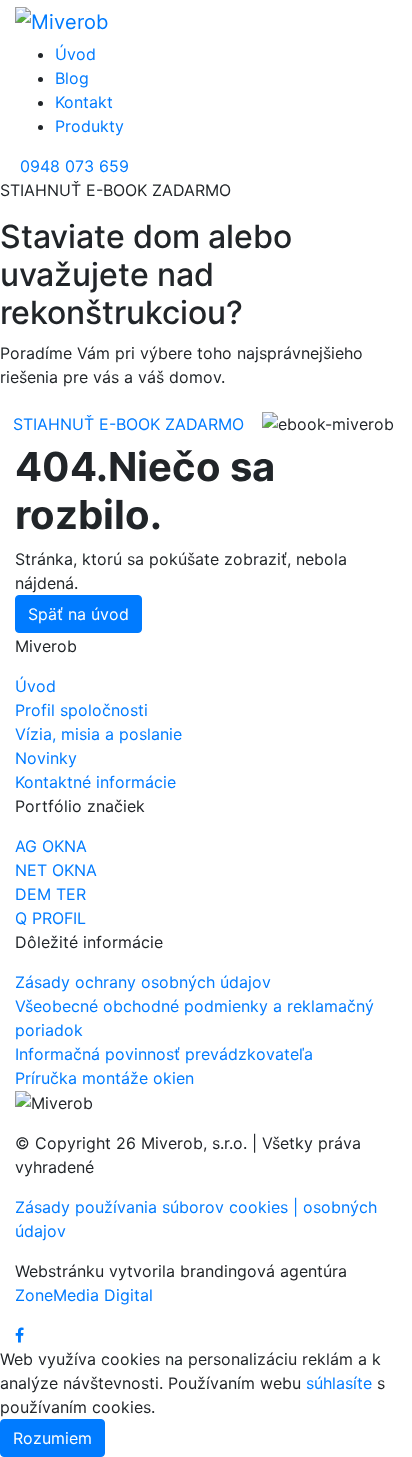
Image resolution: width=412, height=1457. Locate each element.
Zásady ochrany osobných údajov (143, 982)
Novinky (46, 758)
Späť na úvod (78, 614)
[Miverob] (61, 21)
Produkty (89, 126)
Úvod (75, 54)
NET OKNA (56, 870)
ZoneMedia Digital (84, 1295)
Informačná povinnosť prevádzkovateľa (164, 1054)
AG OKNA (51, 846)
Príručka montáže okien (104, 1078)
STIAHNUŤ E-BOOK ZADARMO (128, 424)
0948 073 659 (74, 166)
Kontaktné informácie (95, 782)
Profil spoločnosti (81, 710)
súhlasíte (339, 1383)
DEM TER (50, 894)
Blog (72, 78)
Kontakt (84, 102)
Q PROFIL (50, 918)
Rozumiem (52, 1438)
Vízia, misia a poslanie (98, 734)
